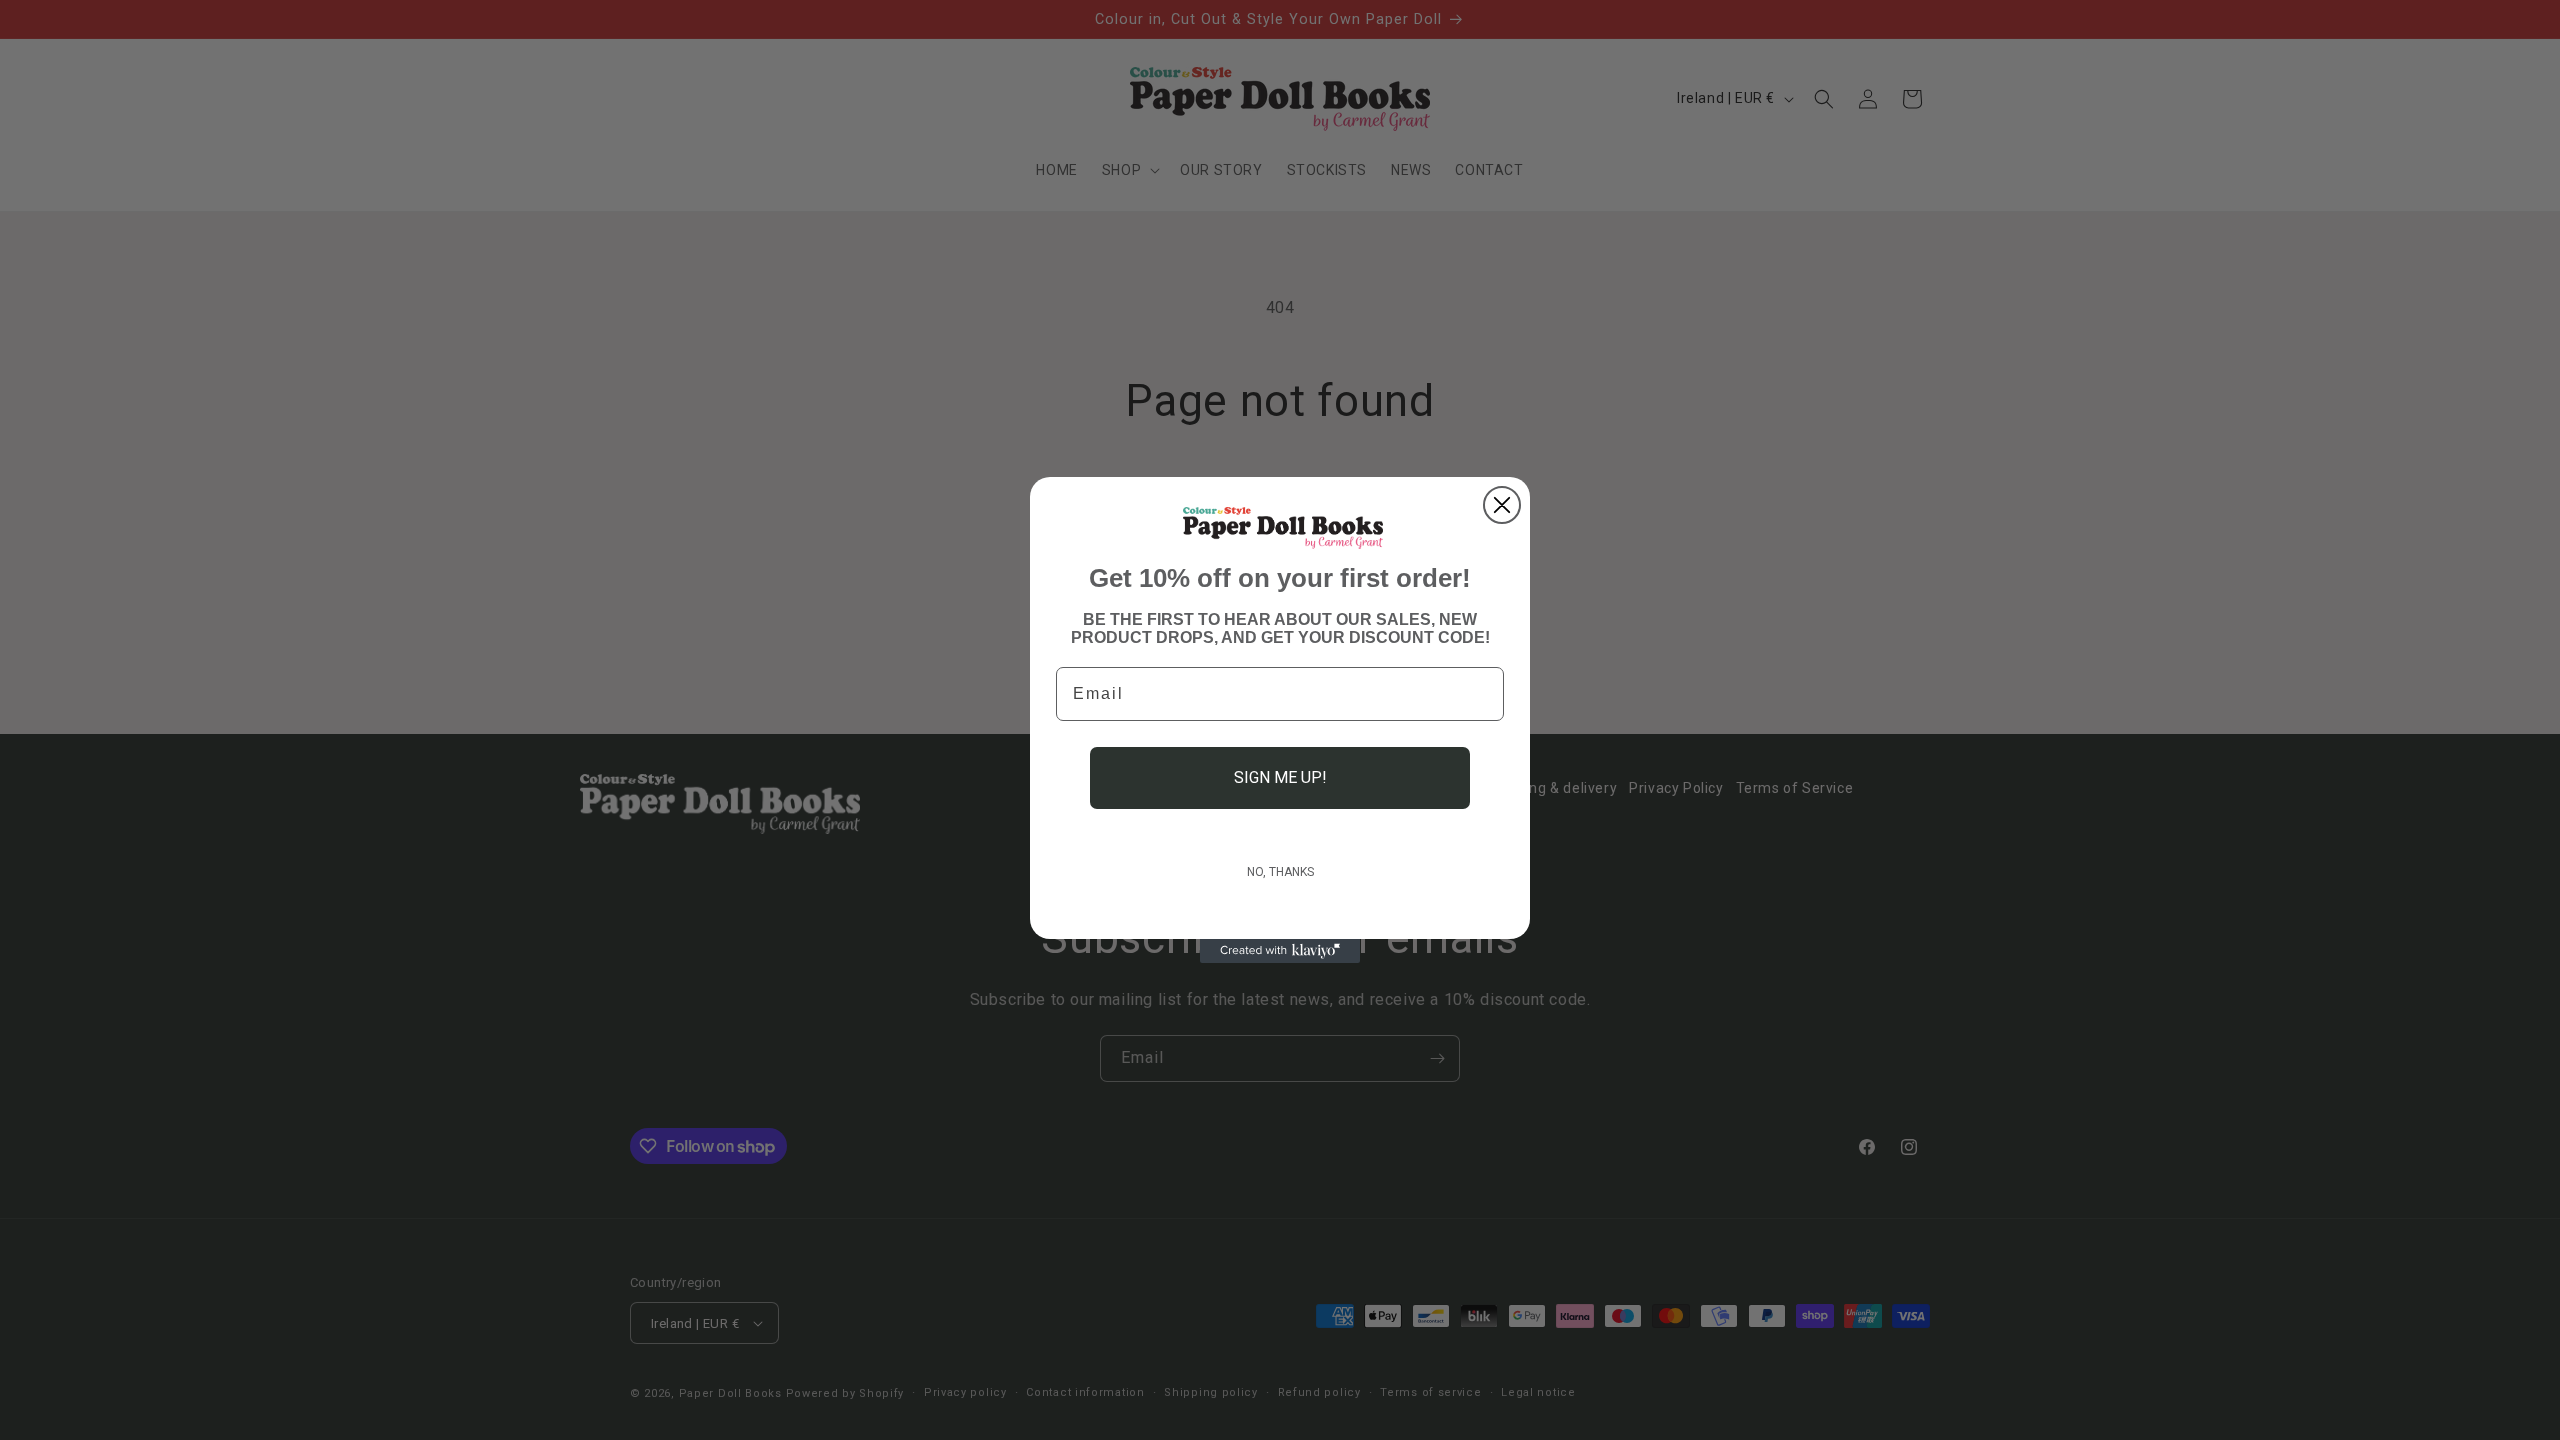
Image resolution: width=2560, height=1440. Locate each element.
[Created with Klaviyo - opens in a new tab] (1280, 951)
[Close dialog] (1502, 505)
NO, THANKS (1280, 872)
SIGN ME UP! (1280, 777)
